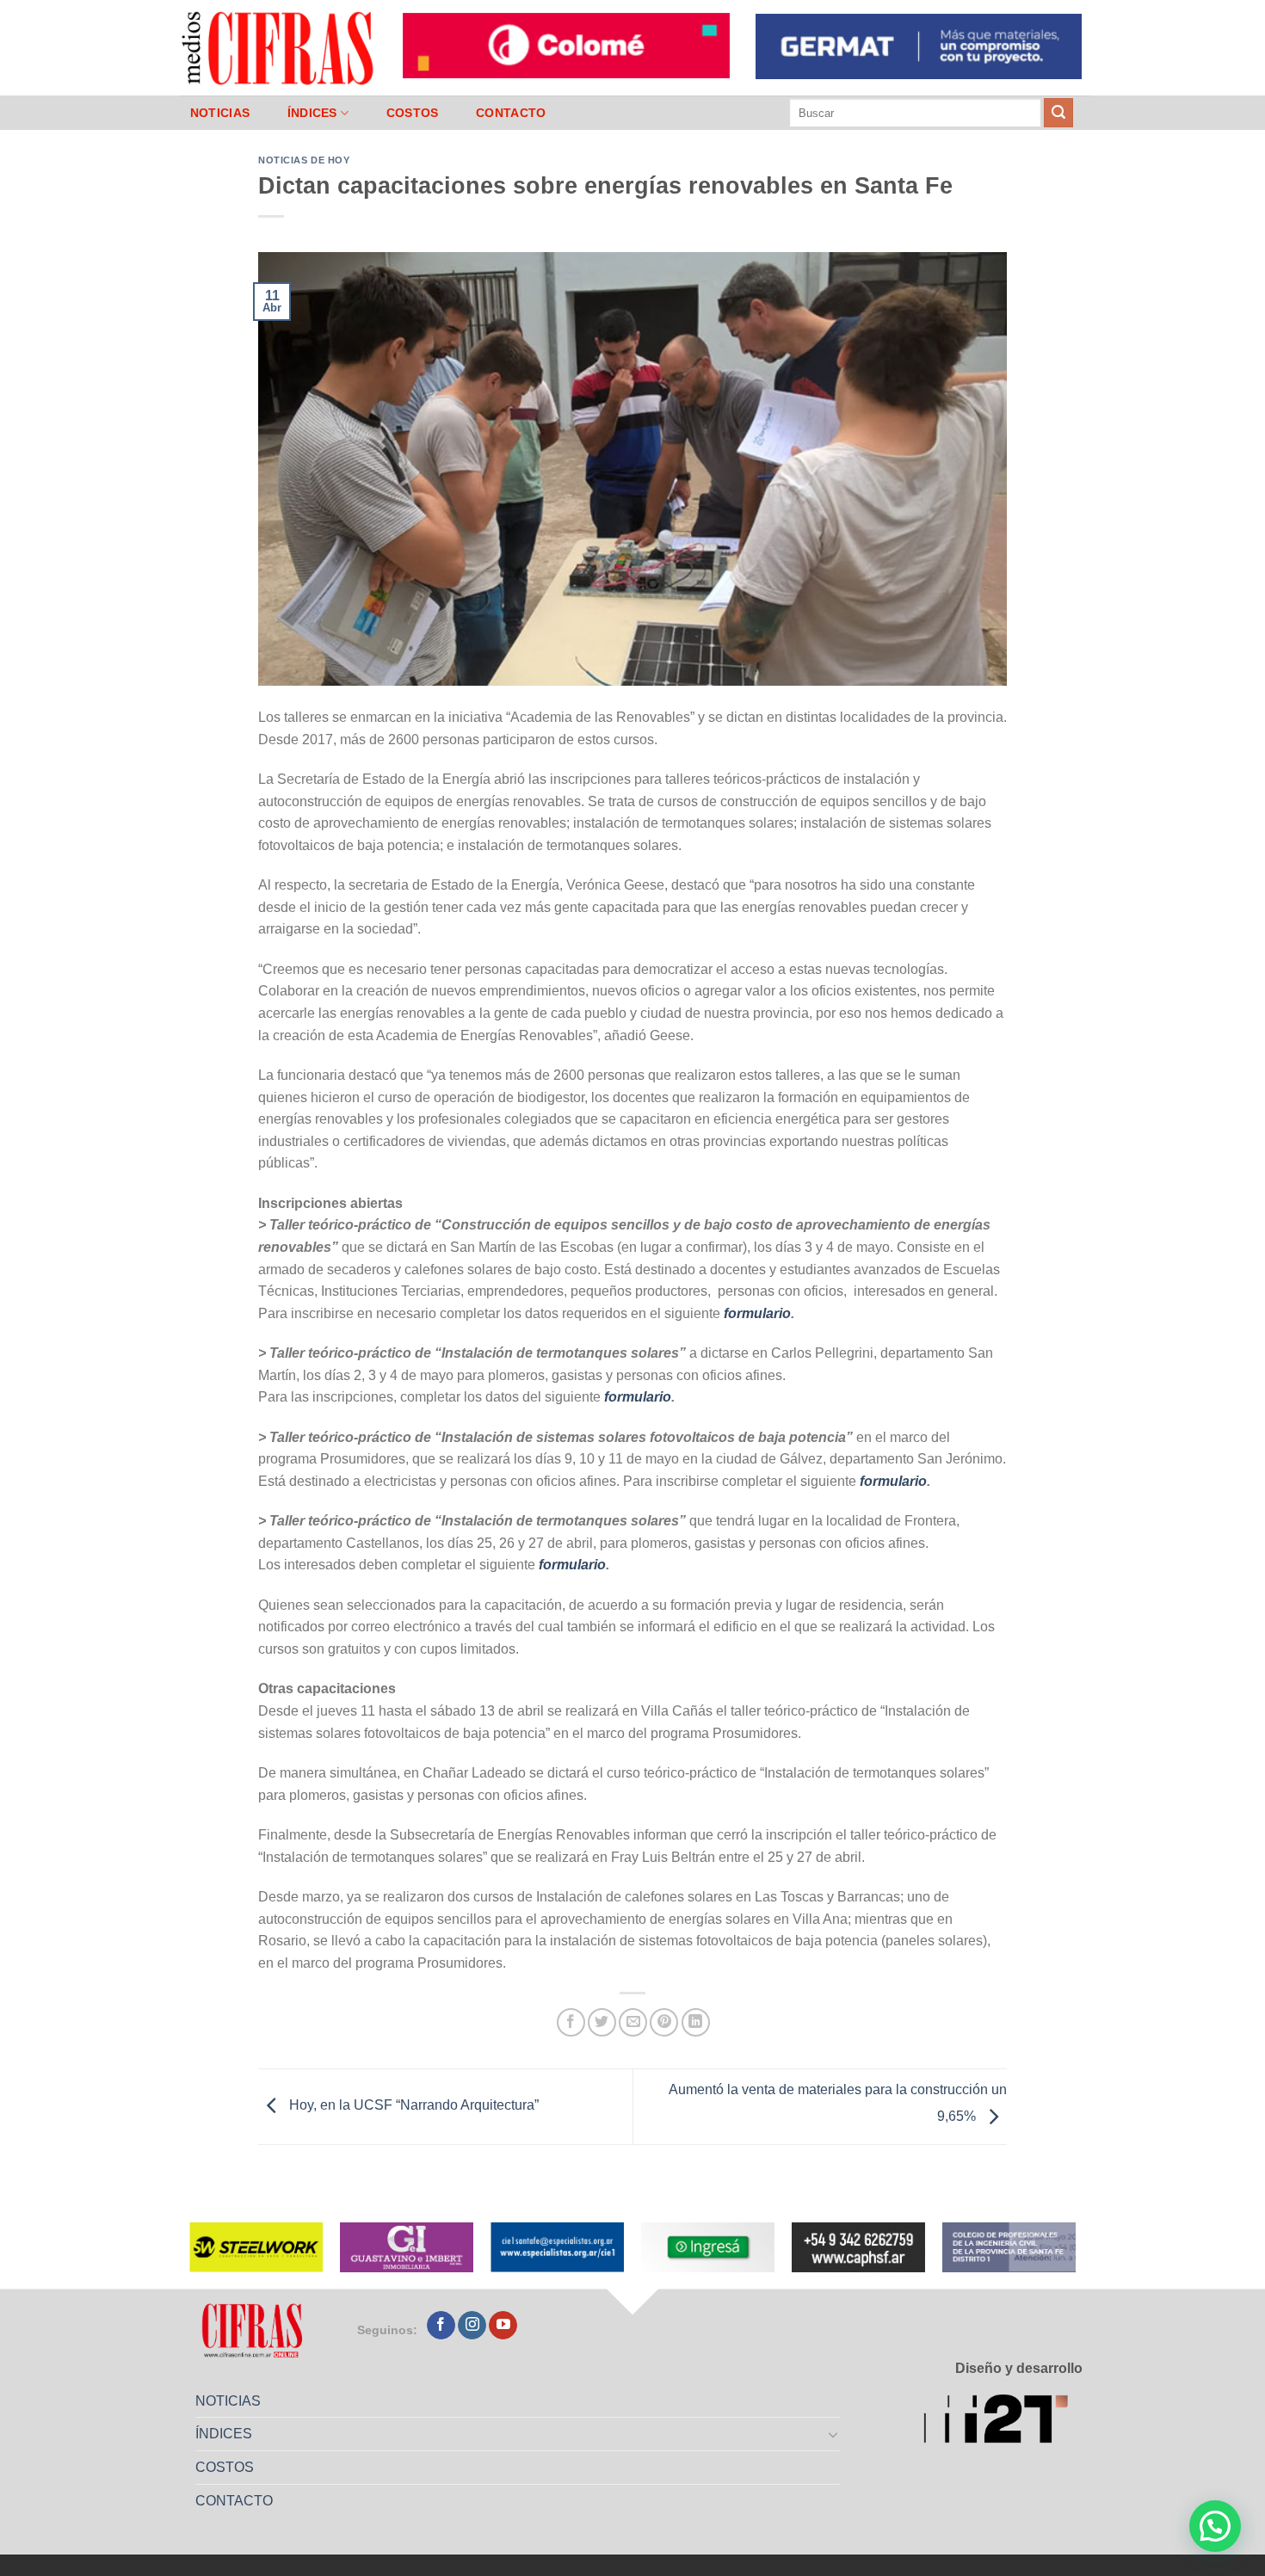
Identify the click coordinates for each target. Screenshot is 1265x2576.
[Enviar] (1058, 113)
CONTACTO (511, 113)
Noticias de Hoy (304, 160)
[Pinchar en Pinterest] (664, 2022)
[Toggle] (834, 2434)
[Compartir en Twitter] (602, 2022)
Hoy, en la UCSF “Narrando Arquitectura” (412, 2106)
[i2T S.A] (1003, 2422)
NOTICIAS (220, 113)
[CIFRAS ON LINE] (279, 47)
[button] (1215, 2526)
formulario (757, 1313)
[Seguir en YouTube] (503, 2326)
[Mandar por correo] (633, 2022)
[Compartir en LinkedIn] (696, 2022)
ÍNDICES (312, 113)
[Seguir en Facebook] (441, 2326)
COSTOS (413, 113)
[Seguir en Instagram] (472, 2326)
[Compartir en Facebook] (571, 2022)
